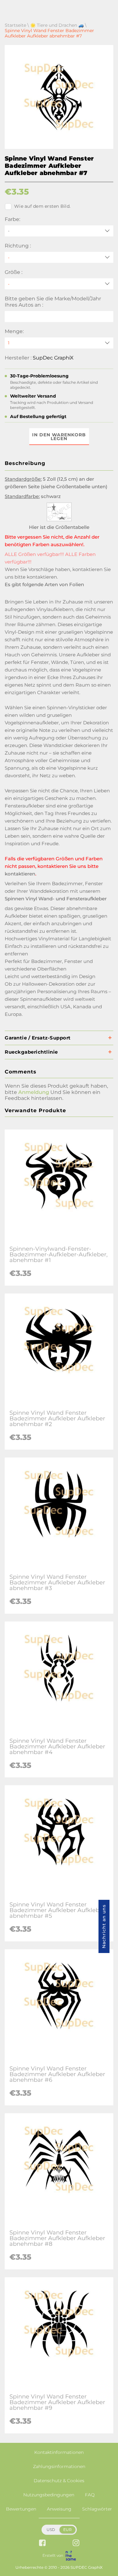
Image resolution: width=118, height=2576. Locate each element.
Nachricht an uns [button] (104, 1926)
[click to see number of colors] (59, 520)
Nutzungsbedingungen (49, 2495)
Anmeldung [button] (34, 1092)
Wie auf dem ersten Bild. (42, 206)
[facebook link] (42, 2543)
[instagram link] (76, 2543)
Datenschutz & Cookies (59, 2481)
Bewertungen (21, 2509)
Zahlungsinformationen (59, 2466)
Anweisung (59, 2509)
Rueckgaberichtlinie (31, 1052)
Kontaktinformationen (59, 2452)
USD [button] (51, 2530)
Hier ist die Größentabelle (59, 527)
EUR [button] (67, 2530)
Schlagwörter (97, 2509)
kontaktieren (42, 577)
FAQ (90, 2495)
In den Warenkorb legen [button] (59, 437)
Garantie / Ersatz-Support (38, 1038)
